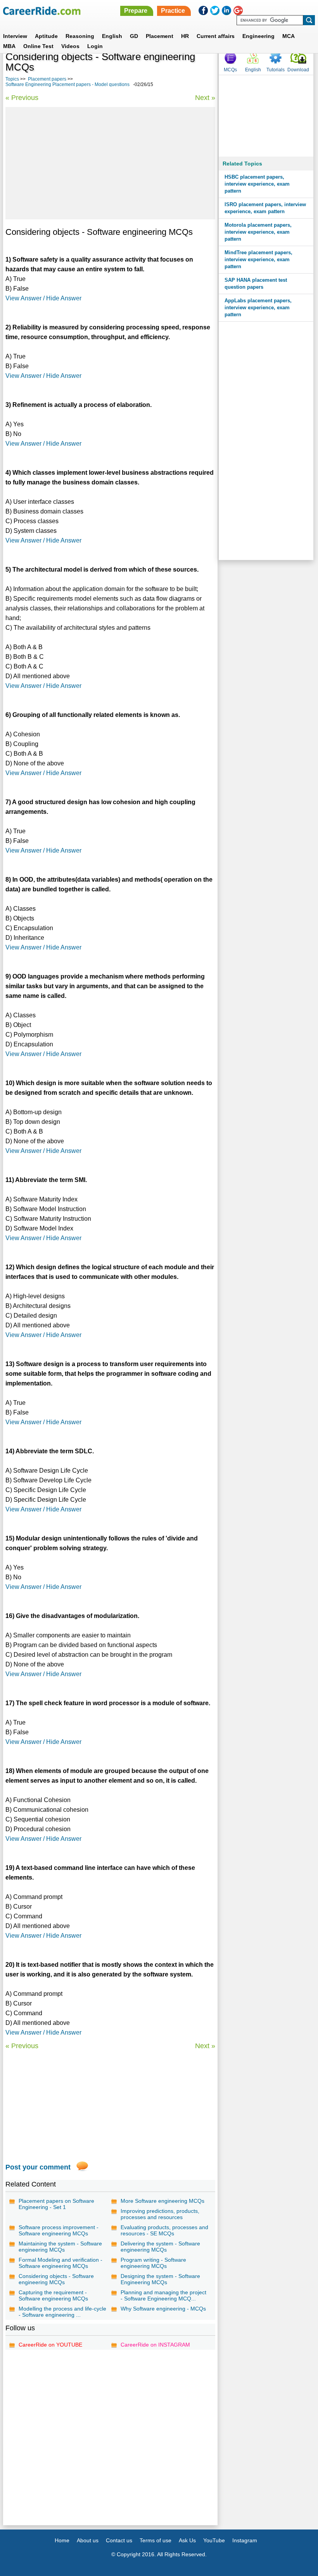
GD (134, 36)
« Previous (22, 98)
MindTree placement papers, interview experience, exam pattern (258, 259)
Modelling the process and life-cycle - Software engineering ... (62, 2312)
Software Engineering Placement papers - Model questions (67, 84)
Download (298, 70)
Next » (205, 98)
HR (185, 36)
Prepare (136, 11)
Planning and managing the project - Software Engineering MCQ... (163, 2295)
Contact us (119, 2540)
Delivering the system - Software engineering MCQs (160, 2247)
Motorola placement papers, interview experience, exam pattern (258, 232)
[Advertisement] (110, 163)
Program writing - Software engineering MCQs (153, 2263)
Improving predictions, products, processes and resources (160, 2214)
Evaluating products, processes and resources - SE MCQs (164, 2230)
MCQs (230, 70)
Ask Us (187, 2540)
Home (62, 2540)
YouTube (214, 2540)
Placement (160, 36)
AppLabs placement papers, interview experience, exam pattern (258, 308)
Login (95, 46)
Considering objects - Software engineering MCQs (56, 2279)
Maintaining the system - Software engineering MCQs (60, 2247)
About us (88, 2540)
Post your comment (38, 2167)
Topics (12, 79)
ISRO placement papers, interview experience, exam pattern (265, 208)
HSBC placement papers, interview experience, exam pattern (257, 184)
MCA (289, 36)
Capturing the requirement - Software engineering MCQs (53, 2295)
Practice (173, 11)
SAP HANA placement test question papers (256, 283)
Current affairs (216, 36)
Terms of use (156, 2540)
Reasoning (80, 36)
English (112, 36)
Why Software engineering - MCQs (163, 2309)
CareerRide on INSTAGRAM (155, 2345)
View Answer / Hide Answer (43, 298)
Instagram (245, 2540)
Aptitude (46, 36)
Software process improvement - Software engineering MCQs (59, 2230)
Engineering (258, 36)
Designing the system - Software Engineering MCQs (160, 2279)
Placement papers (47, 79)
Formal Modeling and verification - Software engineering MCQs (60, 2263)
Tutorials (276, 70)
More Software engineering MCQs (162, 2201)
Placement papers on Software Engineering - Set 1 (56, 2204)
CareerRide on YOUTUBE (50, 2345)
